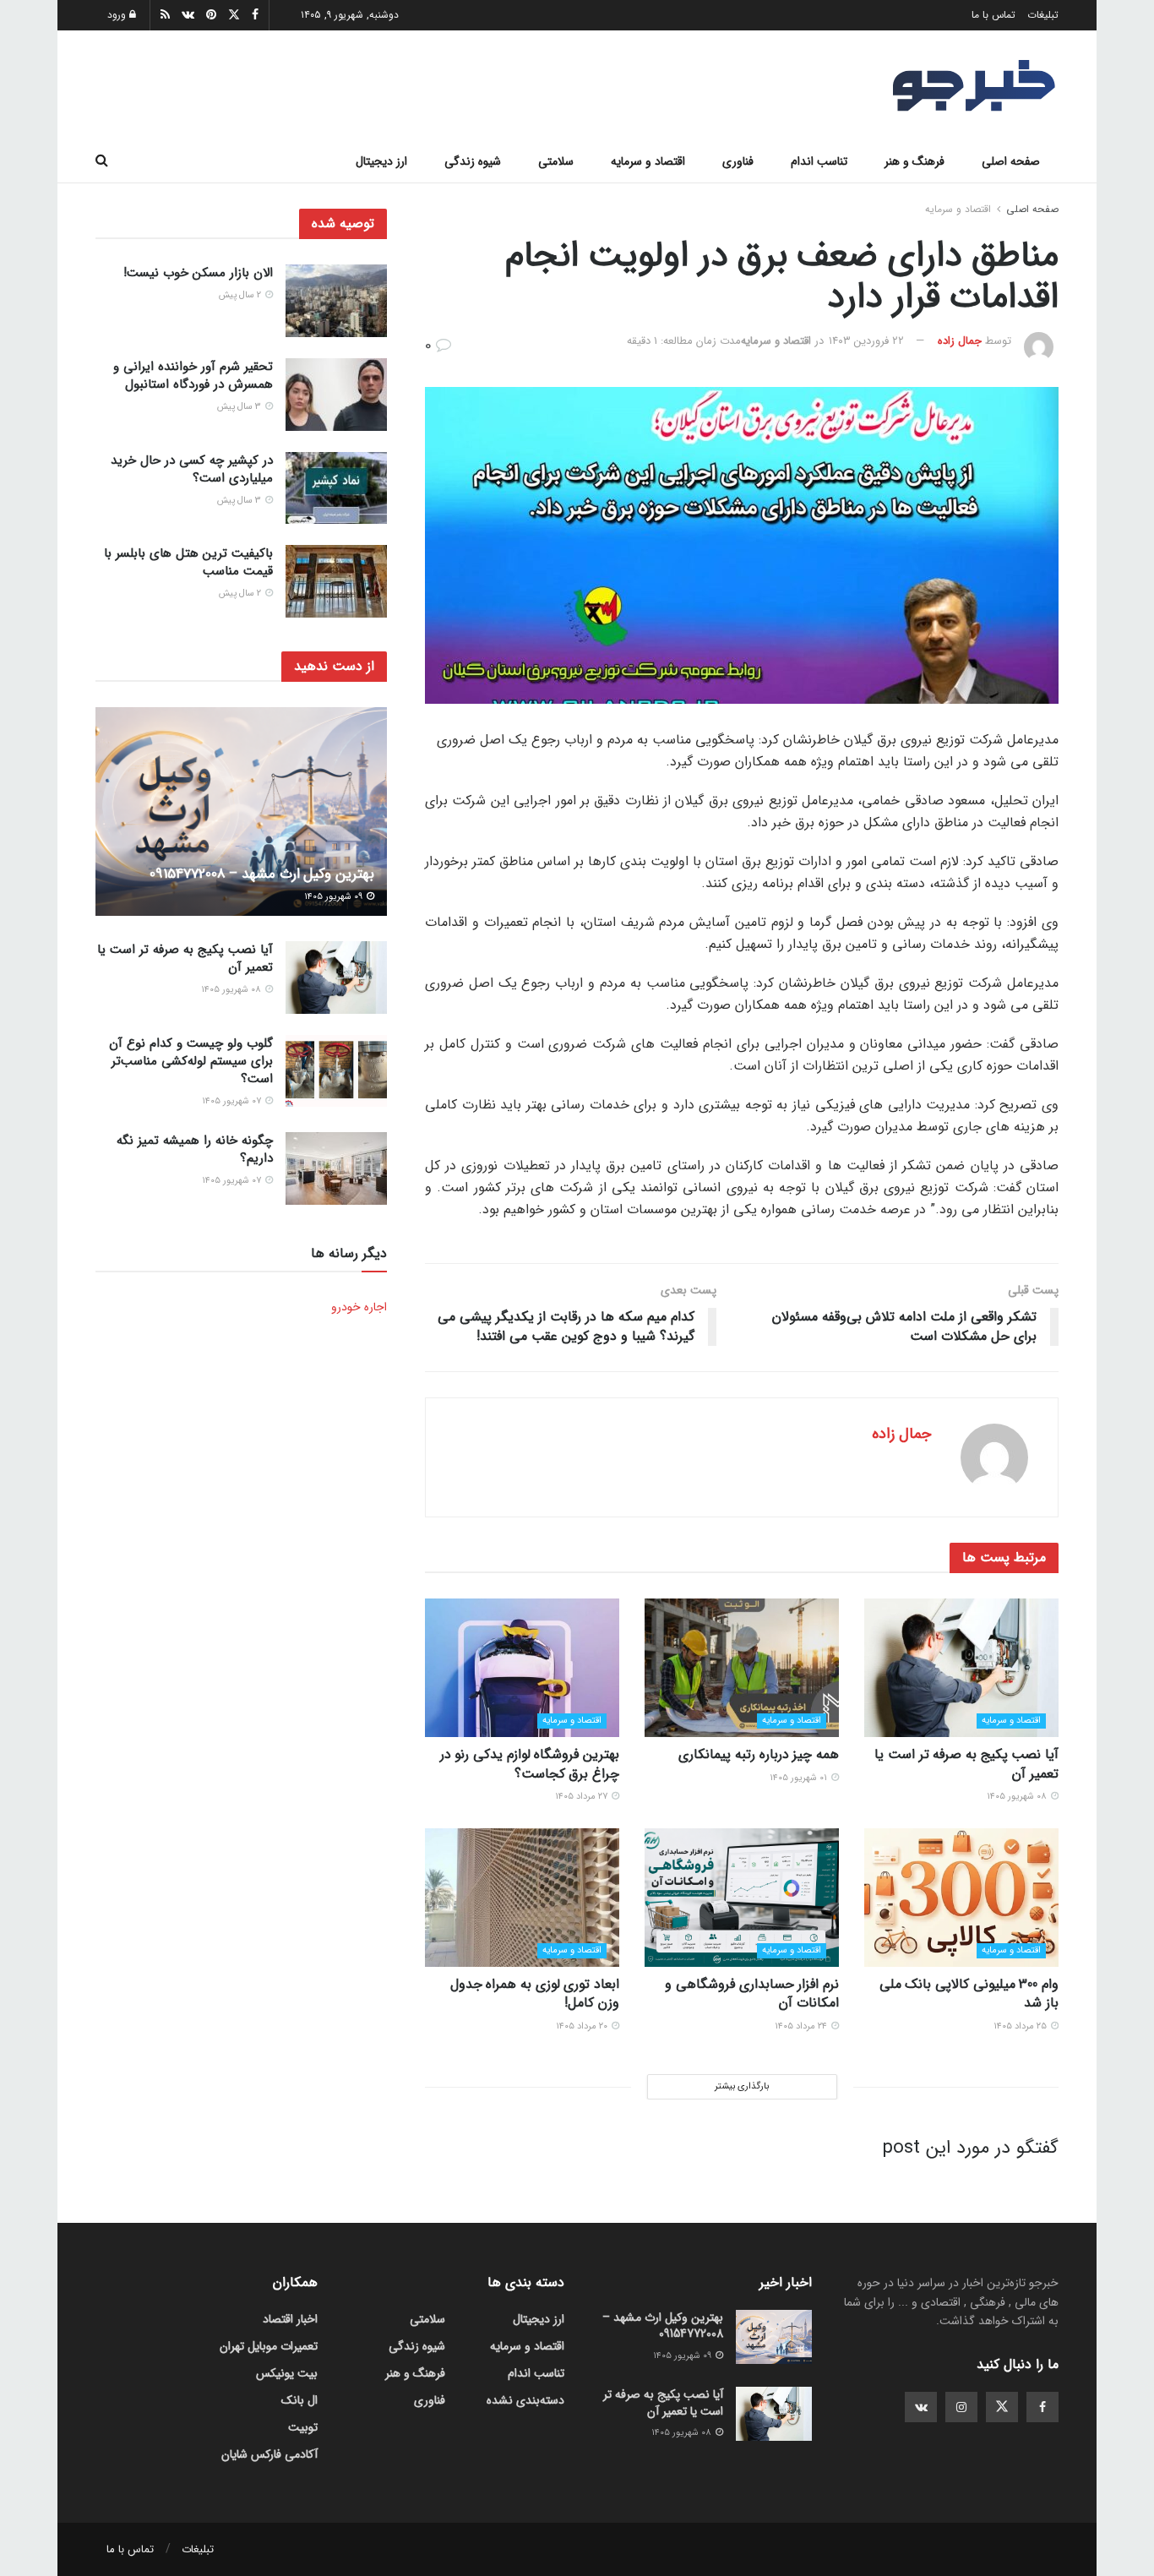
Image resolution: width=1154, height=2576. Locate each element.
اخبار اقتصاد (290, 2319)
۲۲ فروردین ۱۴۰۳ (866, 341)
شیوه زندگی (473, 161)
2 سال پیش (241, 295)
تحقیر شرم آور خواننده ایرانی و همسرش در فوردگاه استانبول (193, 376)
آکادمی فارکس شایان (269, 2454)
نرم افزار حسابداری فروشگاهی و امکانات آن (752, 1993)
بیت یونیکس (287, 2373)
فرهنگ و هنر (914, 161)
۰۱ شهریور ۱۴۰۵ (800, 1778)
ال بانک (299, 2400)
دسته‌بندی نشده (525, 2400)
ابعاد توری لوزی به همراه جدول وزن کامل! (535, 1993)
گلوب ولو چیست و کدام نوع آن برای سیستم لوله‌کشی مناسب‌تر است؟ (191, 1061)
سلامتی (556, 161)
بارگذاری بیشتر (742, 2086)
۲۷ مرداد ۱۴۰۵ (582, 1797)
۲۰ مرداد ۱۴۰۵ (583, 2026)
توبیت (303, 2427)
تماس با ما (993, 15)
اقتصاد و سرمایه (648, 161)
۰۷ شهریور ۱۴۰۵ (233, 1101)
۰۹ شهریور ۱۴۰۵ (335, 897)
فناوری (738, 161)
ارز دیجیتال (381, 161)
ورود (118, 15)
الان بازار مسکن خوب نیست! (198, 273)
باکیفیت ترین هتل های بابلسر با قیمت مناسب (188, 562)
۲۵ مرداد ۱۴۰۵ (1021, 2026)
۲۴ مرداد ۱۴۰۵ (802, 2026)
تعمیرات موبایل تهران (269, 2346)
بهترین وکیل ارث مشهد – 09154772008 (262, 874)
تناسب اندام (819, 161)
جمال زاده (960, 341)
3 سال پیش (240, 407)
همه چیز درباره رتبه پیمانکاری (759, 1754)
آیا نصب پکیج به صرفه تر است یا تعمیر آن (966, 1764)
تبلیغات (1043, 15)
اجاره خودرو (359, 1307)
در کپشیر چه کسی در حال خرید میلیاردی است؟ (192, 469)
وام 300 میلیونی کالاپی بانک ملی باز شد (969, 1993)
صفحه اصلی (1011, 161)
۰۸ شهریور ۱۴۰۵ (1018, 1797)
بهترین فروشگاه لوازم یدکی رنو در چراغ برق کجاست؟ (530, 1764)
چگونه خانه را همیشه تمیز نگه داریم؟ (195, 1149)
